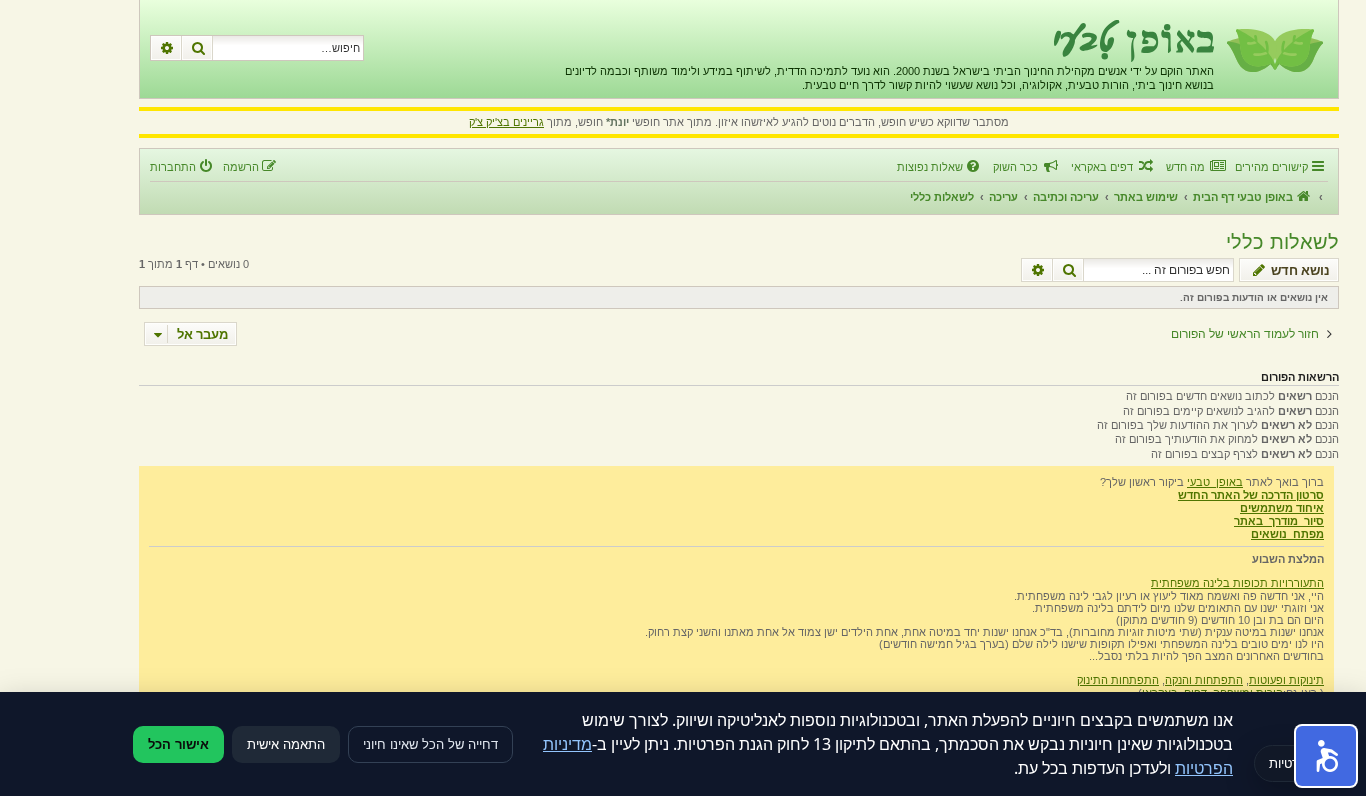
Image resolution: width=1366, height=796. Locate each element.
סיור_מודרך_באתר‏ (1279, 521)
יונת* (617, 122)
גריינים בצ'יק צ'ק (506, 122)
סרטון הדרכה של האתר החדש (1251, 495)
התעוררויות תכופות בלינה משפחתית (1237, 583)
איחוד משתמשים (1282, 508)
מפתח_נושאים (1287, 534)
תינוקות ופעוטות (1286, 680)
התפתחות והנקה (1204, 680)
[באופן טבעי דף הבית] (1273, 49)
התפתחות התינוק (1118, 680)
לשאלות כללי (1282, 242)
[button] (1326, 756)
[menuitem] (1195, 167)
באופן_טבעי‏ (1215, 482)
